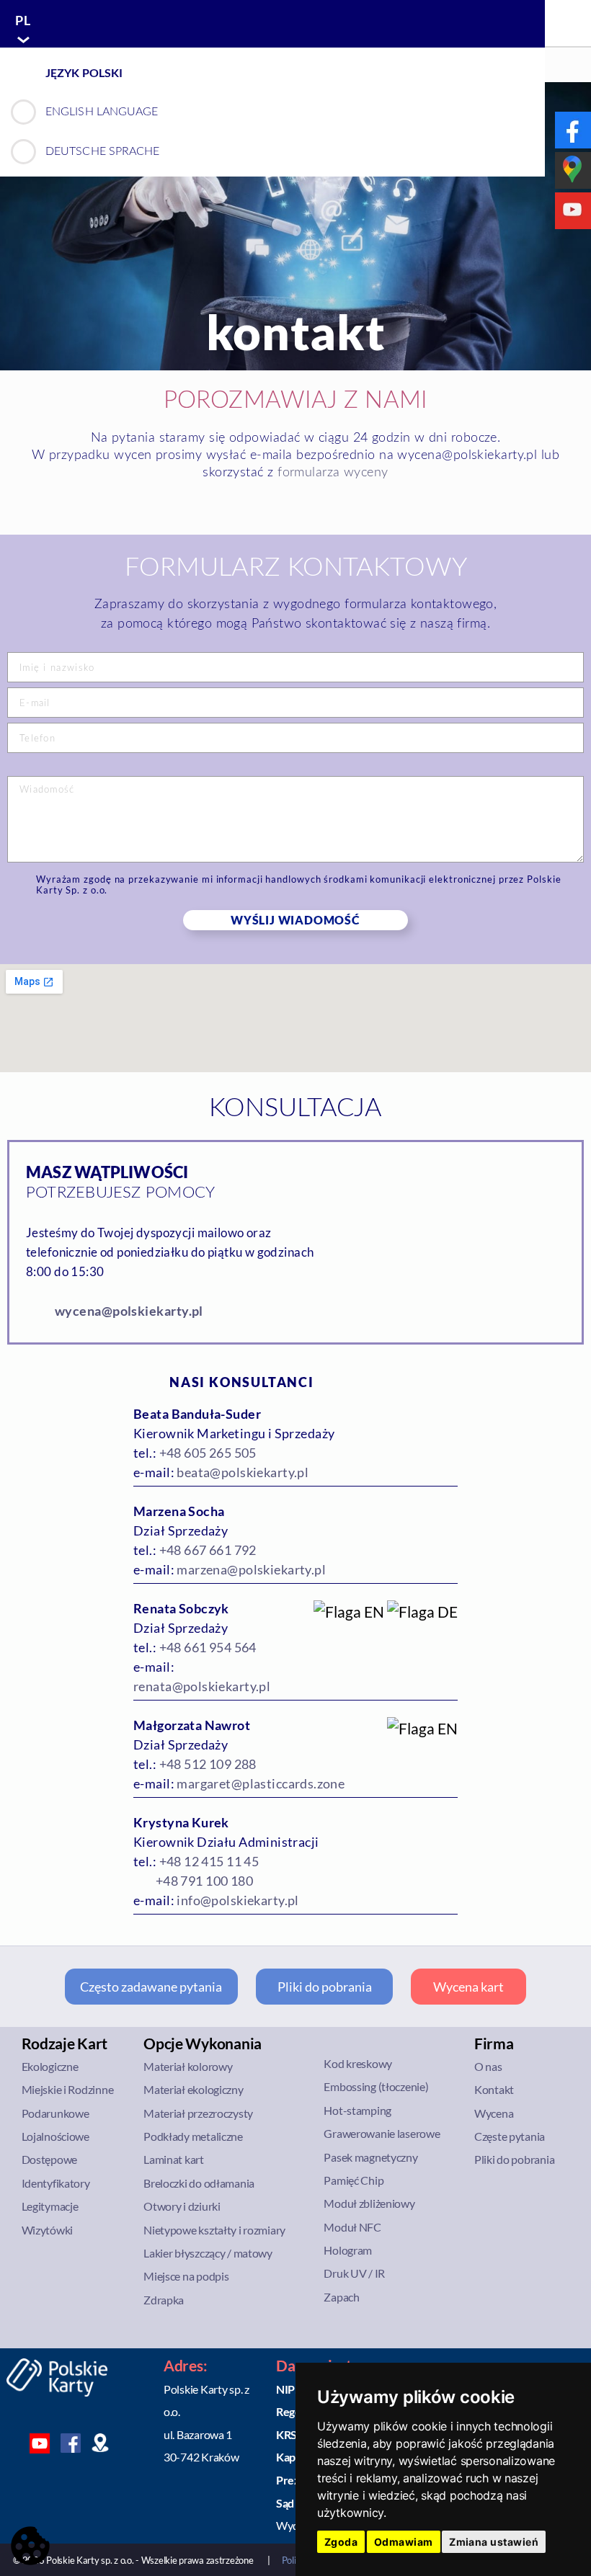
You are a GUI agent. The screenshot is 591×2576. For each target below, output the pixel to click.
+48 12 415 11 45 (209, 1861)
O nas (488, 2066)
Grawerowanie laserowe (382, 2133)
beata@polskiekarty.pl (243, 1472)
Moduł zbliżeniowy (369, 2203)
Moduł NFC (352, 2227)
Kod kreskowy (358, 2063)
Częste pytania (510, 2136)
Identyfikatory (56, 2183)
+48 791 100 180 (204, 1881)
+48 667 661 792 (208, 1550)
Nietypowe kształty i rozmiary (214, 2230)
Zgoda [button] (341, 2542)
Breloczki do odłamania (199, 2183)
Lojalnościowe (55, 2136)
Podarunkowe (55, 2113)
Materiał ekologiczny (193, 2089)
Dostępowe (50, 2159)
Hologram (348, 2250)
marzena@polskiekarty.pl (251, 1569)
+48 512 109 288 (208, 1764)
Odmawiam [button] (404, 2542)
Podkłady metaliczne (193, 2136)
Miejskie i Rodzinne (68, 2089)
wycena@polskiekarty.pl (129, 1311)
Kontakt (494, 2089)
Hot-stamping (357, 2110)
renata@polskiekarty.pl (202, 1686)
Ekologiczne (50, 2066)
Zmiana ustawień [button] (494, 2542)
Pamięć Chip (354, 2180)
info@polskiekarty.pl (237, 1900)
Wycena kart (468, 1987)
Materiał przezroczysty (198, 2113)
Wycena (494, 2113)
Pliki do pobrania (325, 1987)
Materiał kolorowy (188, 2066)
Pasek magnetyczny (370, 2157)
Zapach (341, 2297)
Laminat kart (174, 2159)
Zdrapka (164, 2300)
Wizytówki (48, 2230)
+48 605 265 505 (208, 1453)
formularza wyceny (333, 473)
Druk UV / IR (354, 2273)
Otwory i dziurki (182, 2206)
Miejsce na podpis (186, 2276)
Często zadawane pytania (151, 1987)
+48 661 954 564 (208, 1647)
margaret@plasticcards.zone (261, 1783)
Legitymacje (50, 2206)
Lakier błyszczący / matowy (208, 2253)
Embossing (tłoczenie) (376, 2086)
